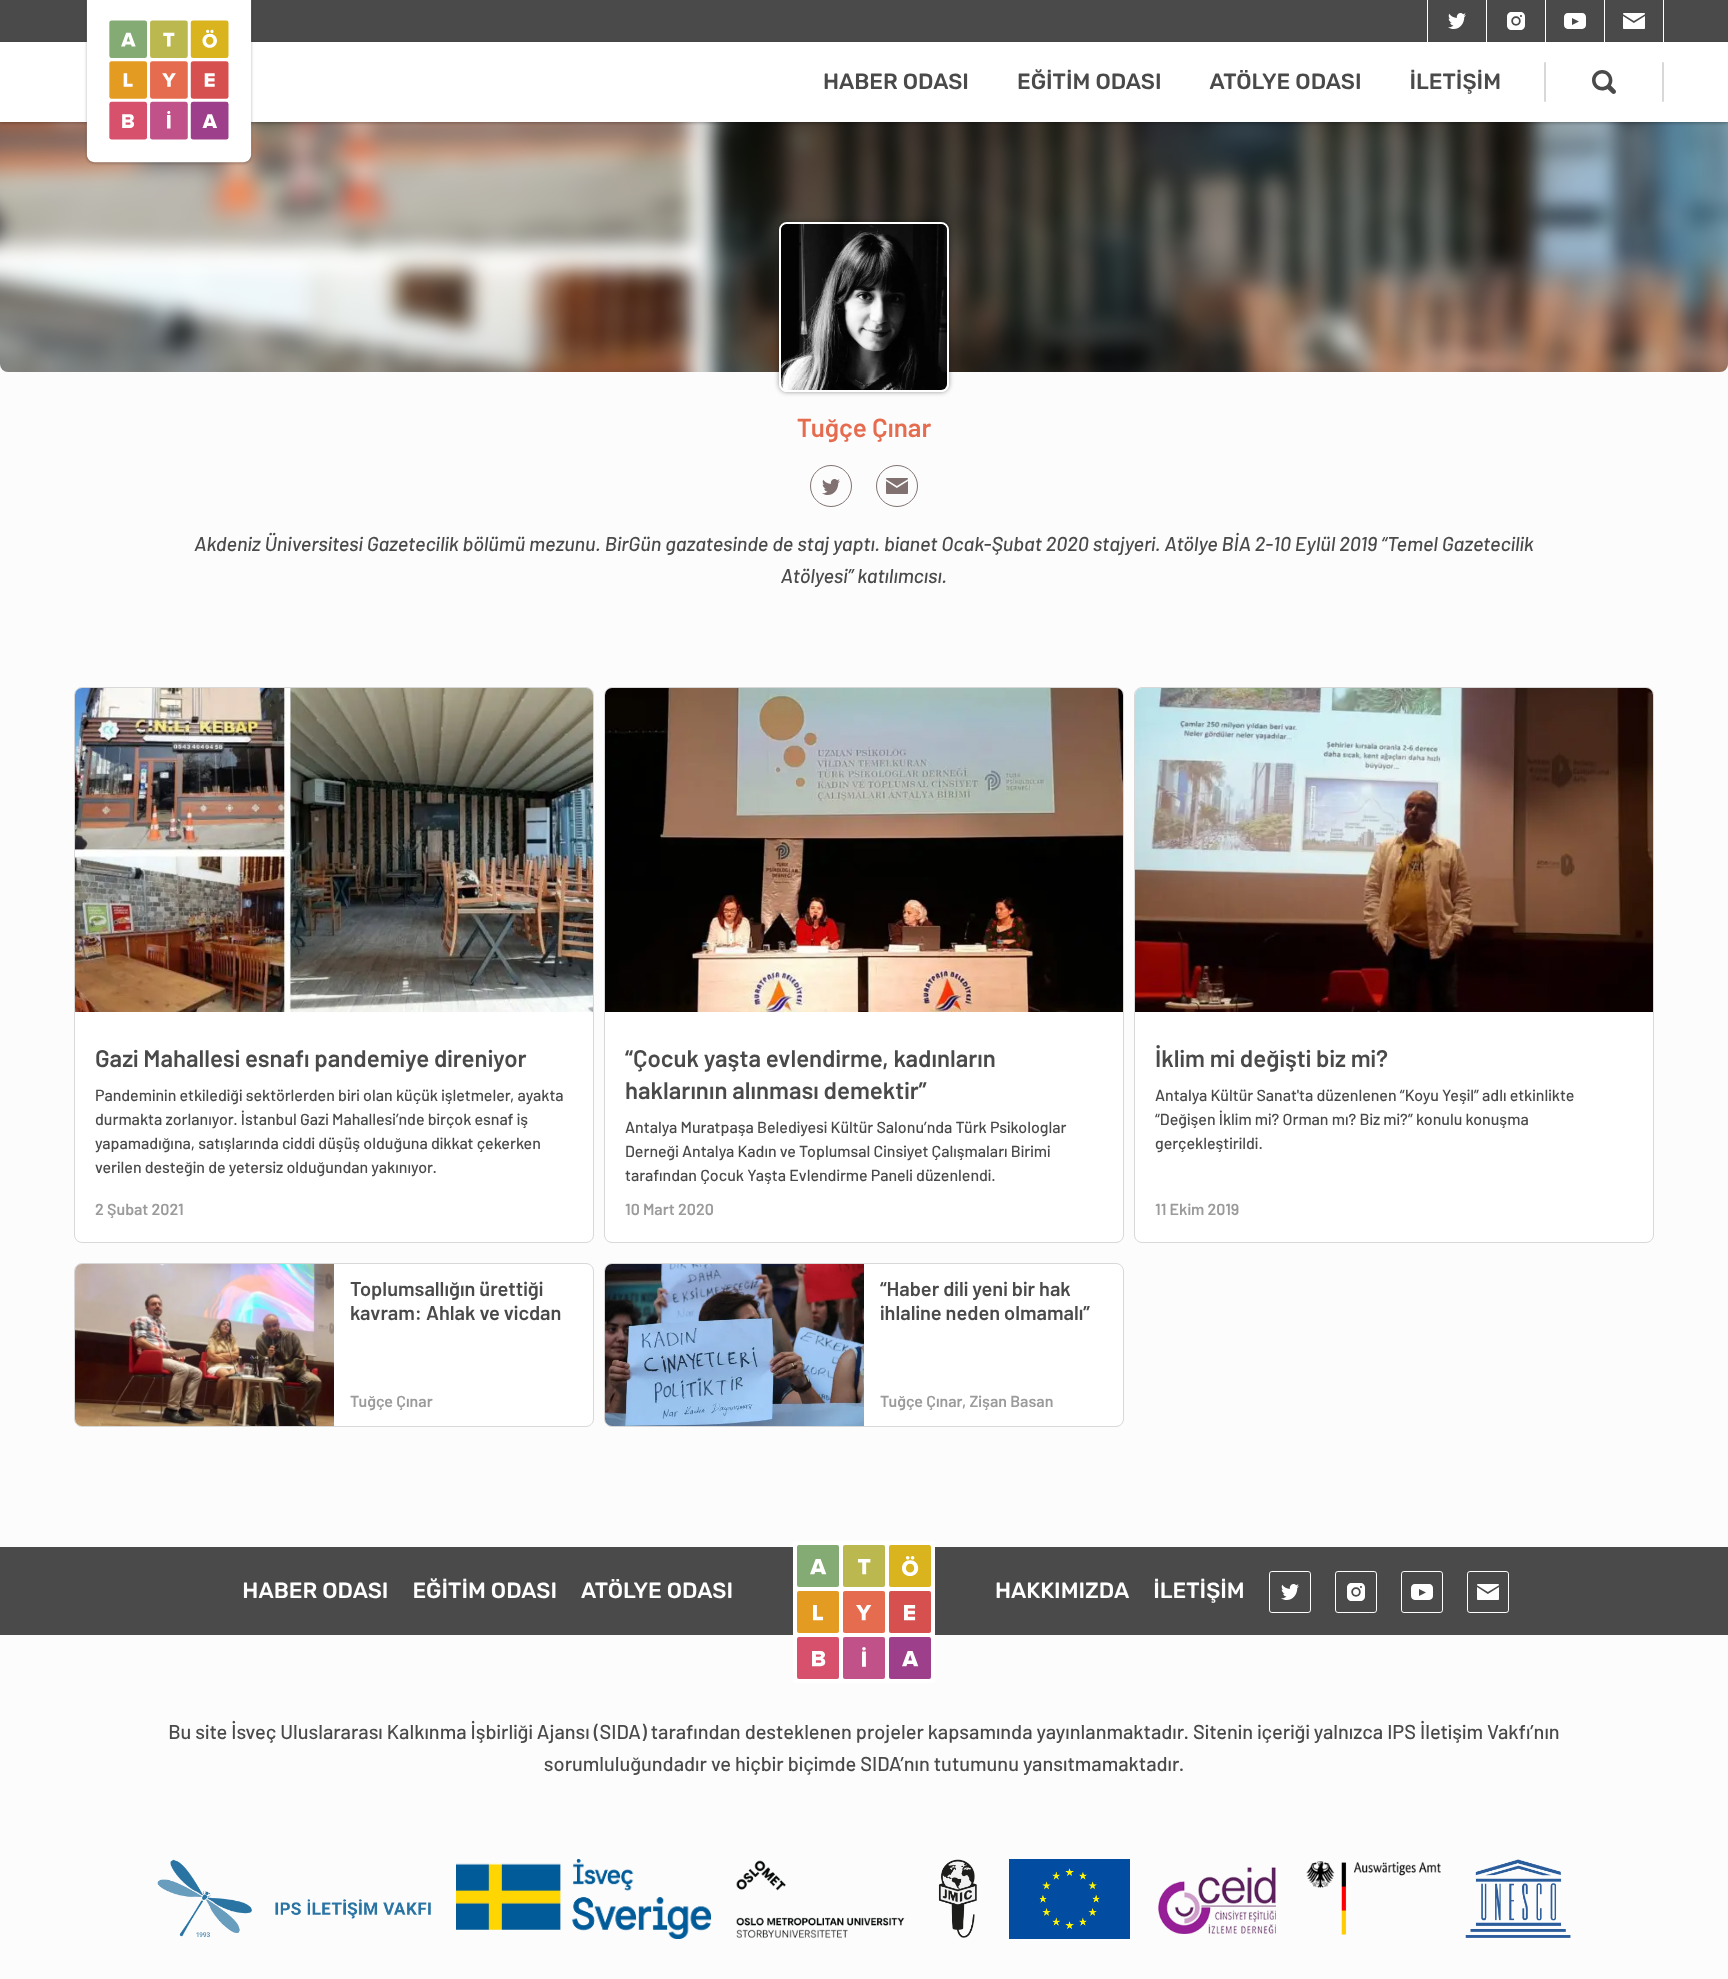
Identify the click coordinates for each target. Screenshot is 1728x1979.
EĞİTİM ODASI (1089, 81)
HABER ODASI (896, 81)
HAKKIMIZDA (1062, 1590)
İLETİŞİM (1455, 81)
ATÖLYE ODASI (1286, 81)
